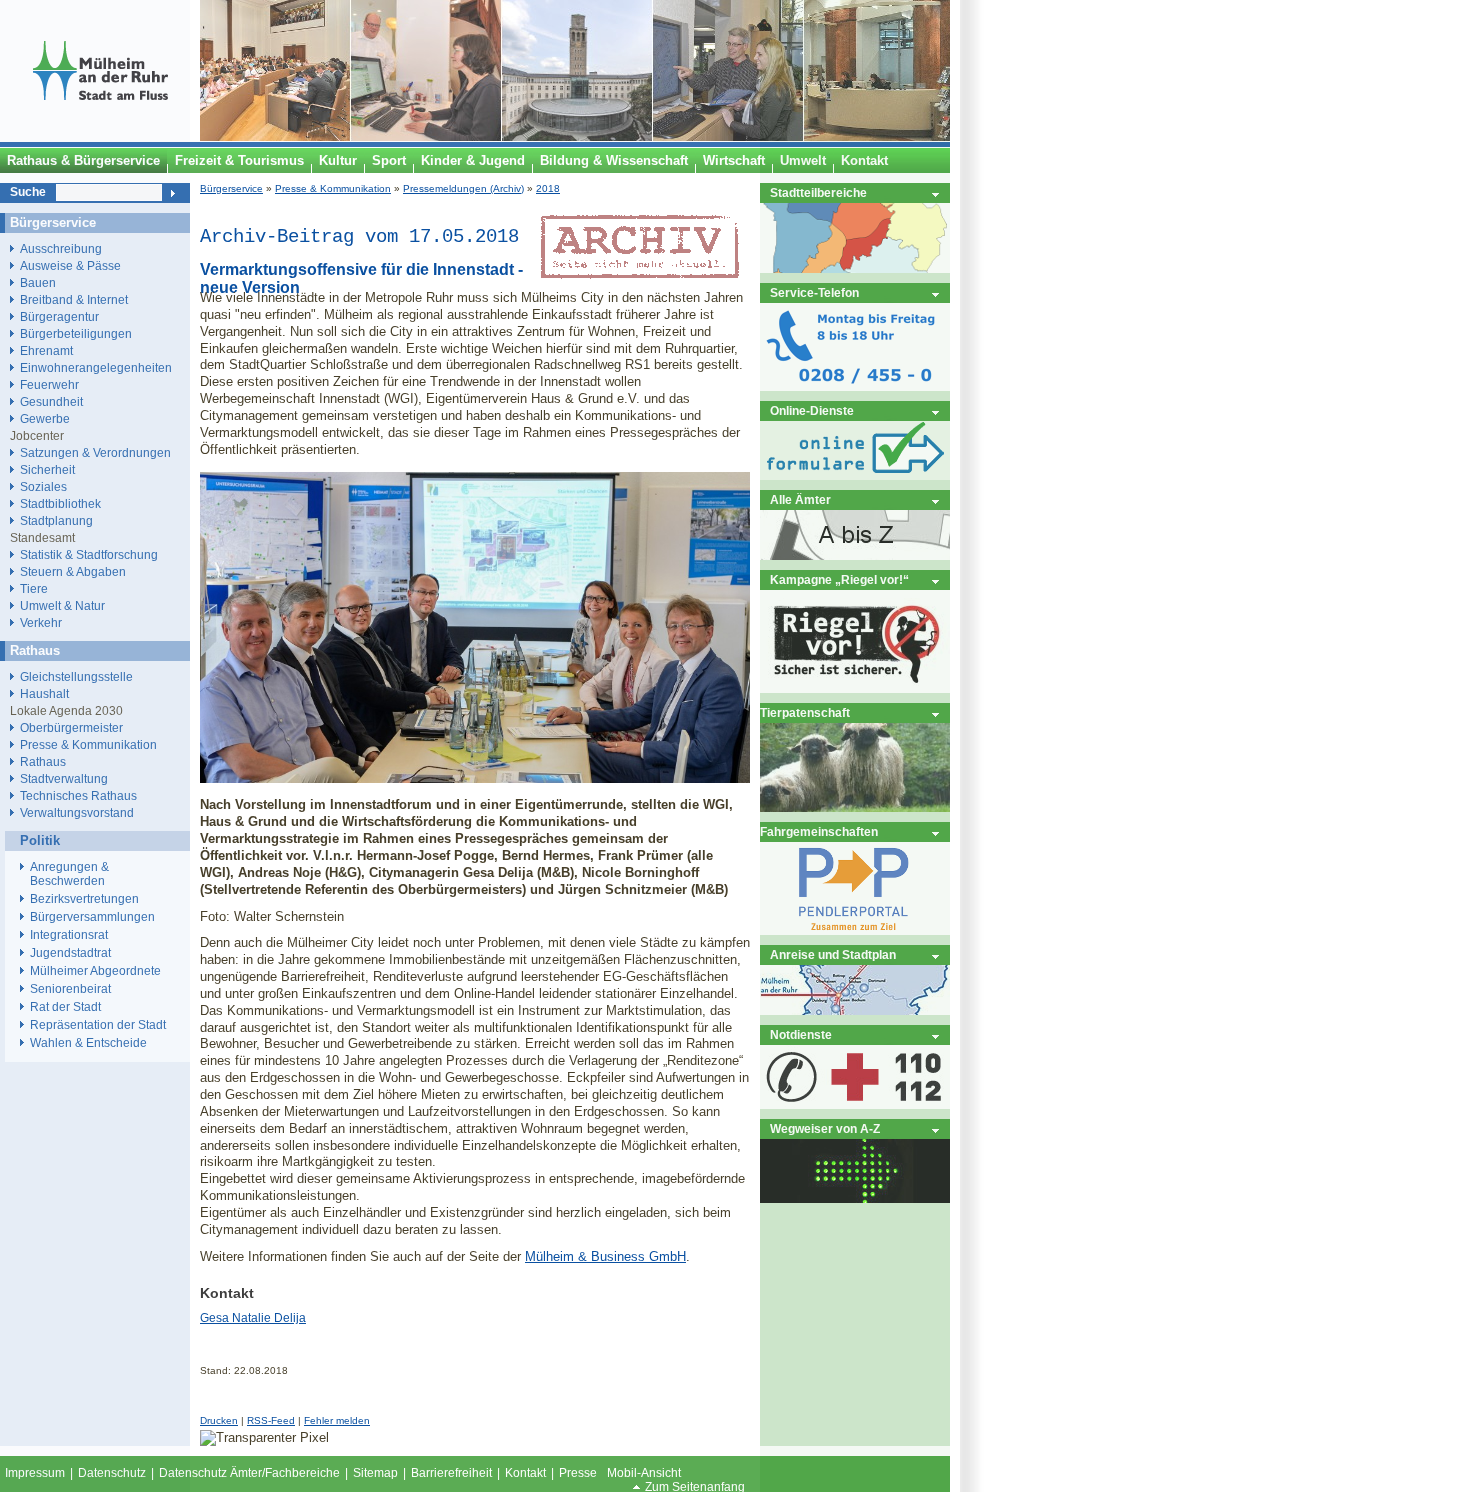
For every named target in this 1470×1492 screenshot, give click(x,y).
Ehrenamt (46, 350)
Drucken (219, 1420)
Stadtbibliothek (60, 503)
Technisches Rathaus (78, 795)
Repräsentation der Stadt (98, 1025)
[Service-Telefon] (855, 386)
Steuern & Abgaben (73, 571)
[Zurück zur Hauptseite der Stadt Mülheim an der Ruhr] (100, 137)
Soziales (43, 486)
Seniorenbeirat (70, 989)
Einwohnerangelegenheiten (96, 367)
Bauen (38, 282)
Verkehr (41, 622)
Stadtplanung (56, 520)
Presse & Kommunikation (333, 188)
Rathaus (43, 761)
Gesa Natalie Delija (253, 1318)
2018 (548, 188)
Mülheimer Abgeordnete (95, 971)
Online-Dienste (812, 410)
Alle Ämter (800, 499)
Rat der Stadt (65, 1007)
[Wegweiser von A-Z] (855, 1198)
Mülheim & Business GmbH (605, 1256)
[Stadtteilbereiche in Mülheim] (855, 268)
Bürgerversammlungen (92, 917)
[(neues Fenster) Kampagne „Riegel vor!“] (855, 688)
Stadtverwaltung (64, 778)
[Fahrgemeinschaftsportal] (855, 930)
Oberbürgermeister (71, 727)
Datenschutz (112, 1473)
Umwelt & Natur (62, 605)
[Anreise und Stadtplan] (855, 1010)
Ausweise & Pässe (70, 265)
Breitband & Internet (74, 299)
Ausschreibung (61, 248)
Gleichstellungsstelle (76, 676)
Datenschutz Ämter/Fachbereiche (249, 1473)
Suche (28, 192)
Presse (578, 1473)
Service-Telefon (814, 292)
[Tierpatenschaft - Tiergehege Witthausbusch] (855, 807)
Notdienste (801, 1034)
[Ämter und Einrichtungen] (855, 555)
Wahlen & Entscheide (88, 1043)
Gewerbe (45, 418)
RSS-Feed (271, 1420)
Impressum (35, 1473)
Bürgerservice (231, 188)
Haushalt (44, 693)
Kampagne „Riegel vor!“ (839, 579)
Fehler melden (337, 1420)
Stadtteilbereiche (818, 192)
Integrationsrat (69, 935)
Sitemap (375, 1473)
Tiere (34, 588)
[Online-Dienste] (855, 475)
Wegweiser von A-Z (825, 1128)
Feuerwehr (49, 384)
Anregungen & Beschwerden (69, 874)
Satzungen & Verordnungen (95, 452)
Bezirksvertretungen (84, 899)
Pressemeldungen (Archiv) (463, 188)
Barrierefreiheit (451, 1473)
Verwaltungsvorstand (77, 812)
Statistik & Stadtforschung (89, 554)
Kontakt (525, 1473)
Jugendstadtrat (70, 953)
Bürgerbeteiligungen (76, 333)
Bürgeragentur (59, 316)
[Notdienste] (855, 1104)
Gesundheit (51, 401)
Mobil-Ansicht (644, 1473)
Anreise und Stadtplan (833, 954)
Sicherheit (47, 469)
